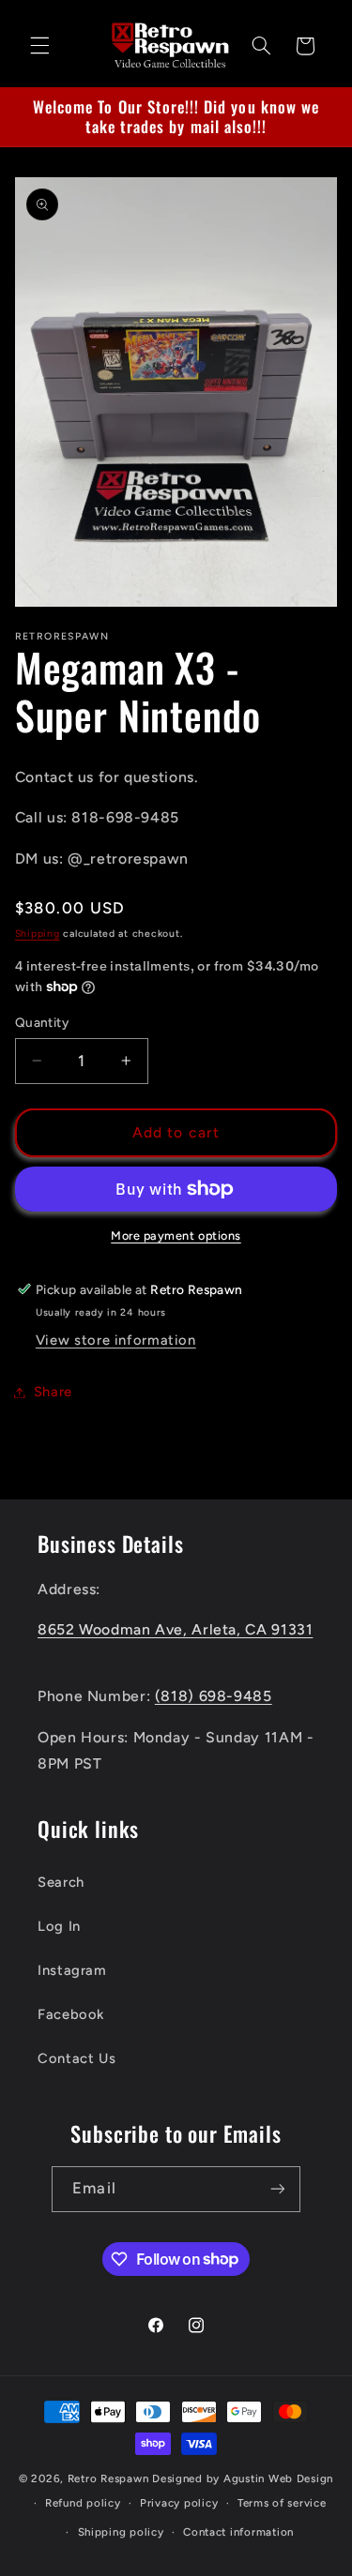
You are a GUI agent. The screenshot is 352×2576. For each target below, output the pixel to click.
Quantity (42, 1022)
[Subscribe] (277, 2189)
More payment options (176, 1235)
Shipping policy (121, 2532)
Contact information (238, 2532)
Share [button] (53, 1392)
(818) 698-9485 (214, 1696)
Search (61, 1882)
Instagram (72, 1970)
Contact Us (77, 2058)
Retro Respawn (108, 2478)
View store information (116, 1340)
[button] (39, 46)
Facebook (71, 2014)
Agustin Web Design (278, 2478)
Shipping (38, 934)
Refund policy (83, 2503)
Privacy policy (179, 2503)
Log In (59, 1926)
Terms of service (282, 2503)
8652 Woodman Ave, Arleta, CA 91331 (175, 1629)
